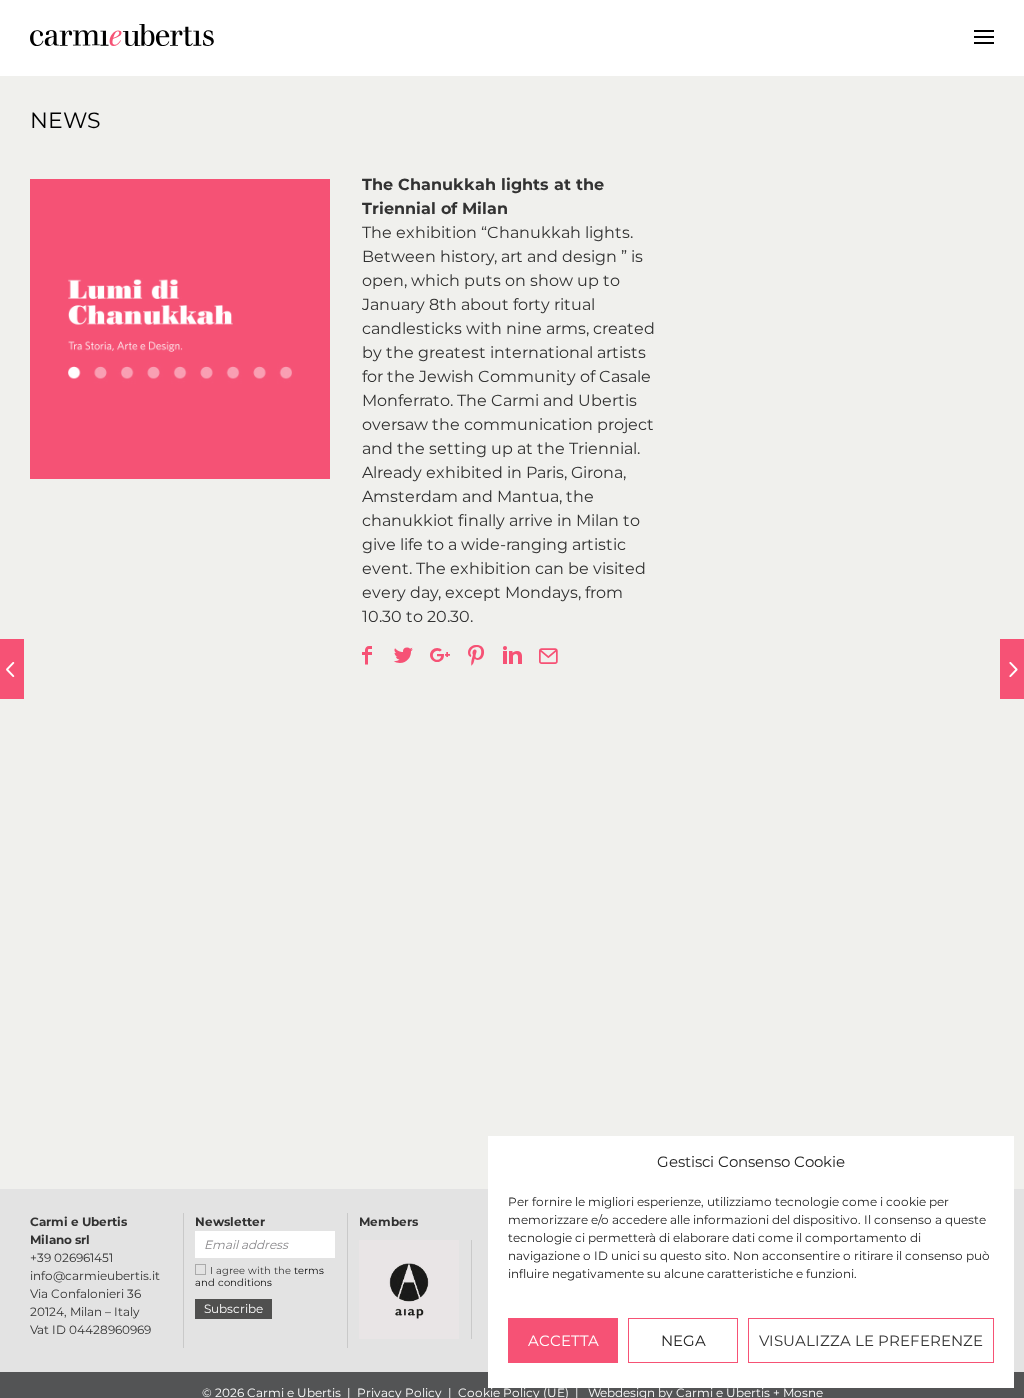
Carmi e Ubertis (415, 34)
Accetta (563, 1340)
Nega (683, 1340)
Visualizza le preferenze (871, 1340)
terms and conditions (259, 1276)
